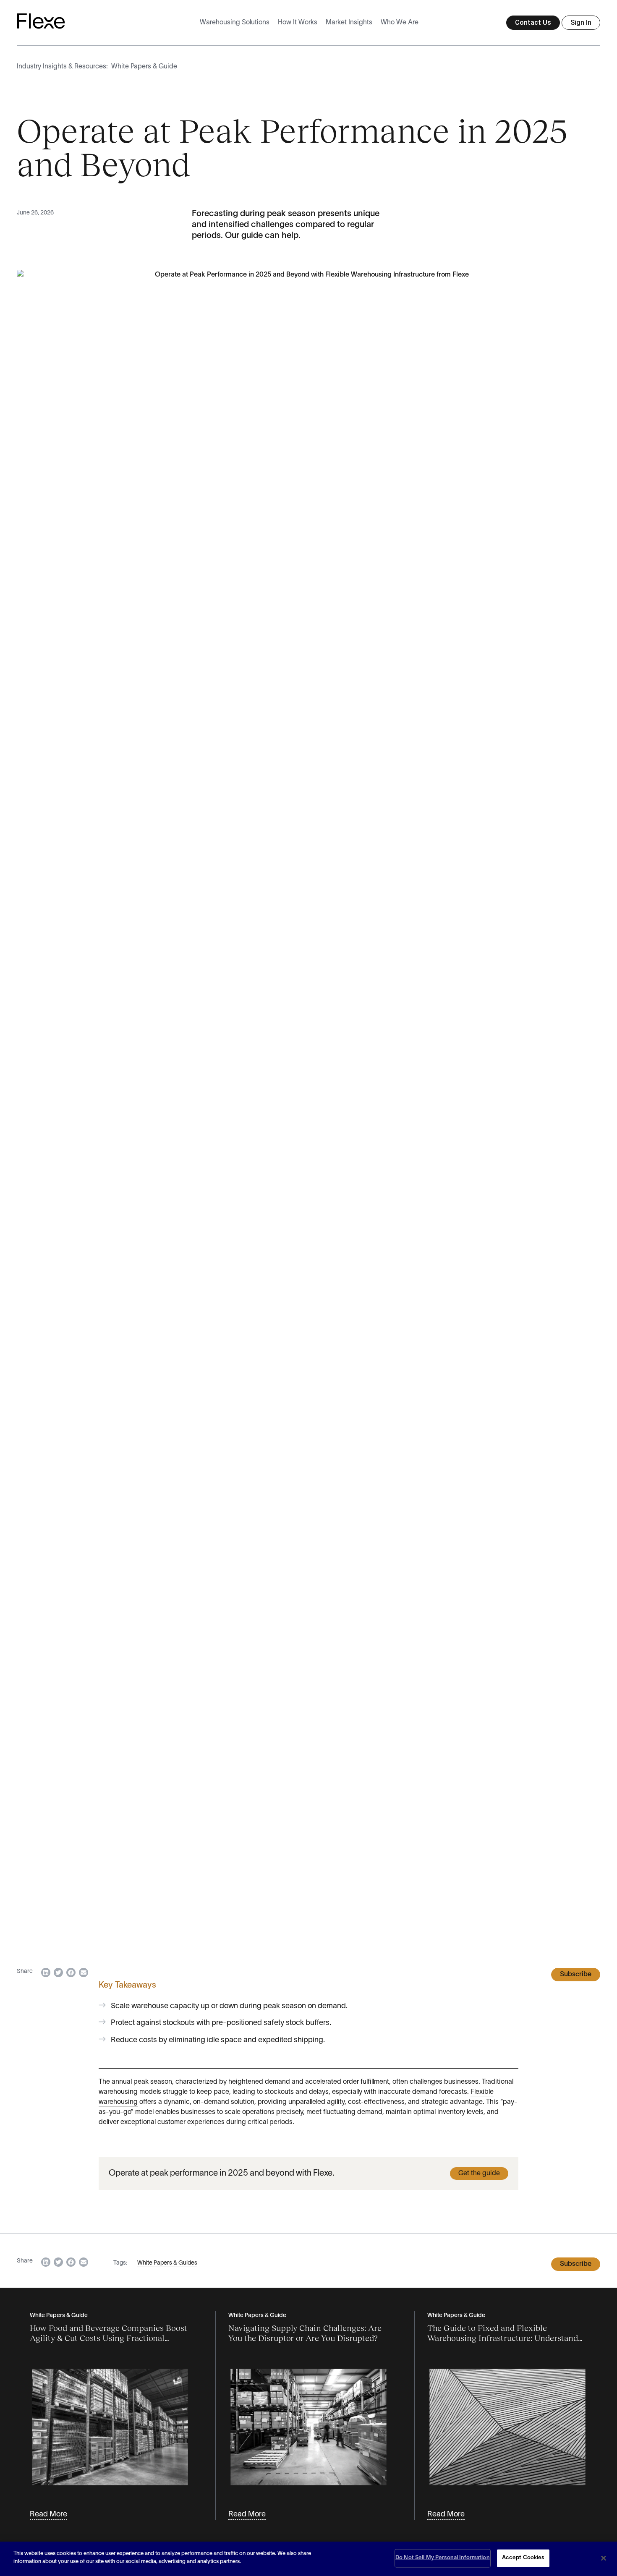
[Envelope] (84, 1972)
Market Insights (349, 23)
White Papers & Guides (167, 2263)
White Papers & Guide (144, 67)
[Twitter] (58, 1972)
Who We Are (400, 23)
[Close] (604, 2558)
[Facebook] (71, 1972)
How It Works (298, 23)
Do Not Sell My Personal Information (443, 2558)
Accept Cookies (523, 2558)
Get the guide (479, 2174)
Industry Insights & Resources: (62, 67)
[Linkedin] (46, 1972)
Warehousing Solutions (235, 23)
